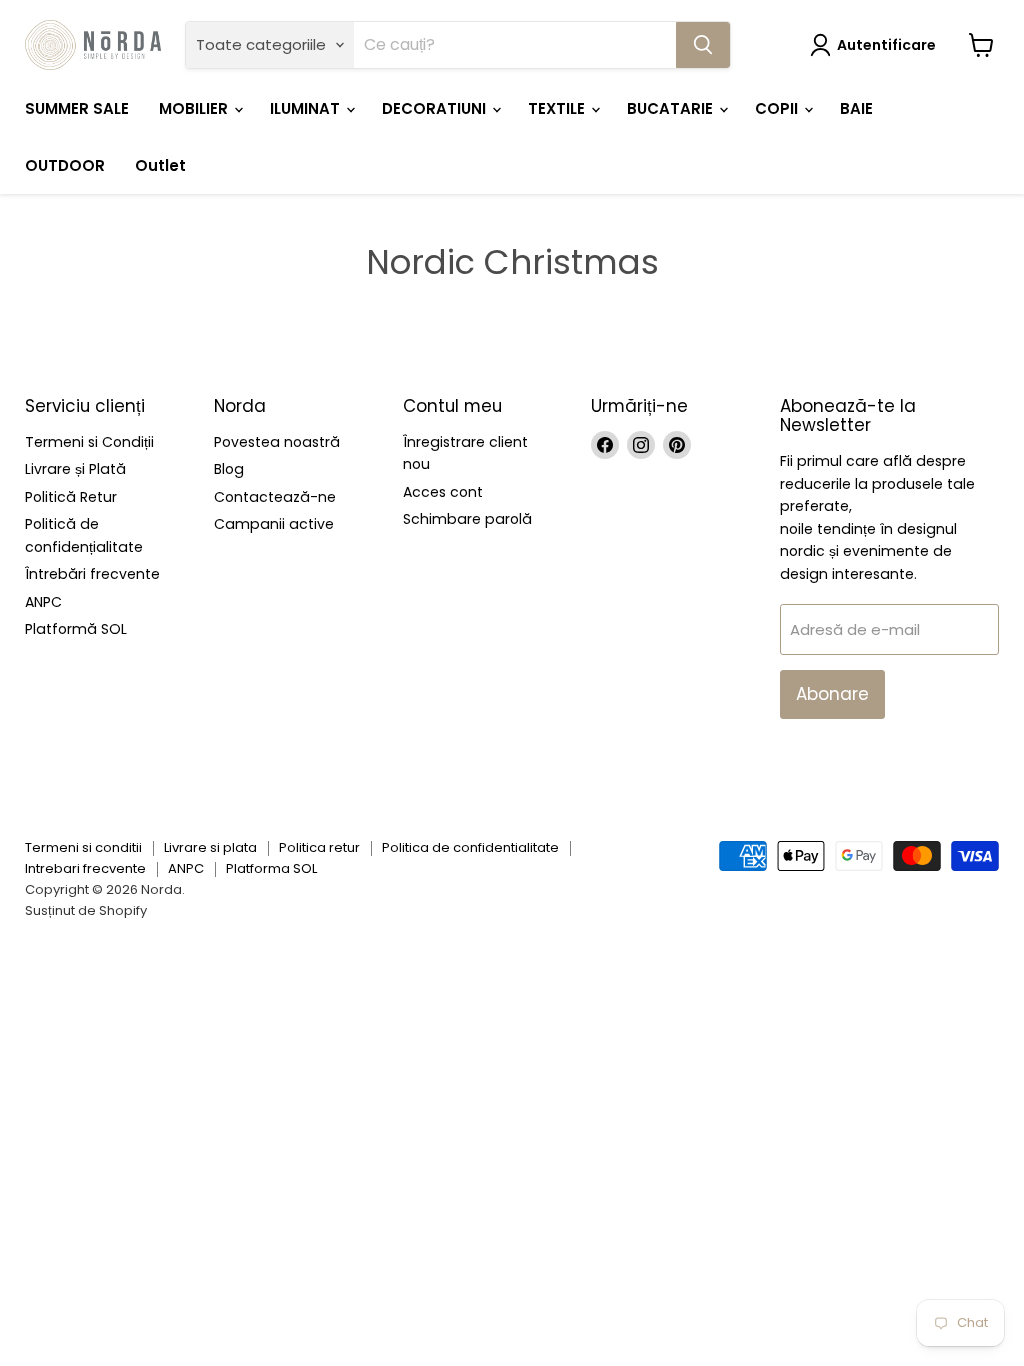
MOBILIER (195, 108)
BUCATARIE (672, 108)
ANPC (43, 602)
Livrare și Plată (75, 469)
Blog (229, 469)
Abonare (832, 694)
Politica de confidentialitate (470, 847)
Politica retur (319, 847)
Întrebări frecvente (92, 574)
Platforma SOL (271, 868)
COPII (778, 108)
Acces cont (443, 492)
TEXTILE (558, 108)
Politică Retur (71, 497)
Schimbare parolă (467, 519)
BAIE (856, 108)
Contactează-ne (275, 497)
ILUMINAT (307, 108)
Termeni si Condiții (89, 442)
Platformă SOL (76, 629)
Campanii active (274, 524)
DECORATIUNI (436, 108)
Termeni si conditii (83, 847)
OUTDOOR (65, 165)
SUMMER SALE (77, 108)
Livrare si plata (210, 847)
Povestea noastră (277, 442)
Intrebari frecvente (85, 868)
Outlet (160, 165)
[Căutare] (703, 45)
